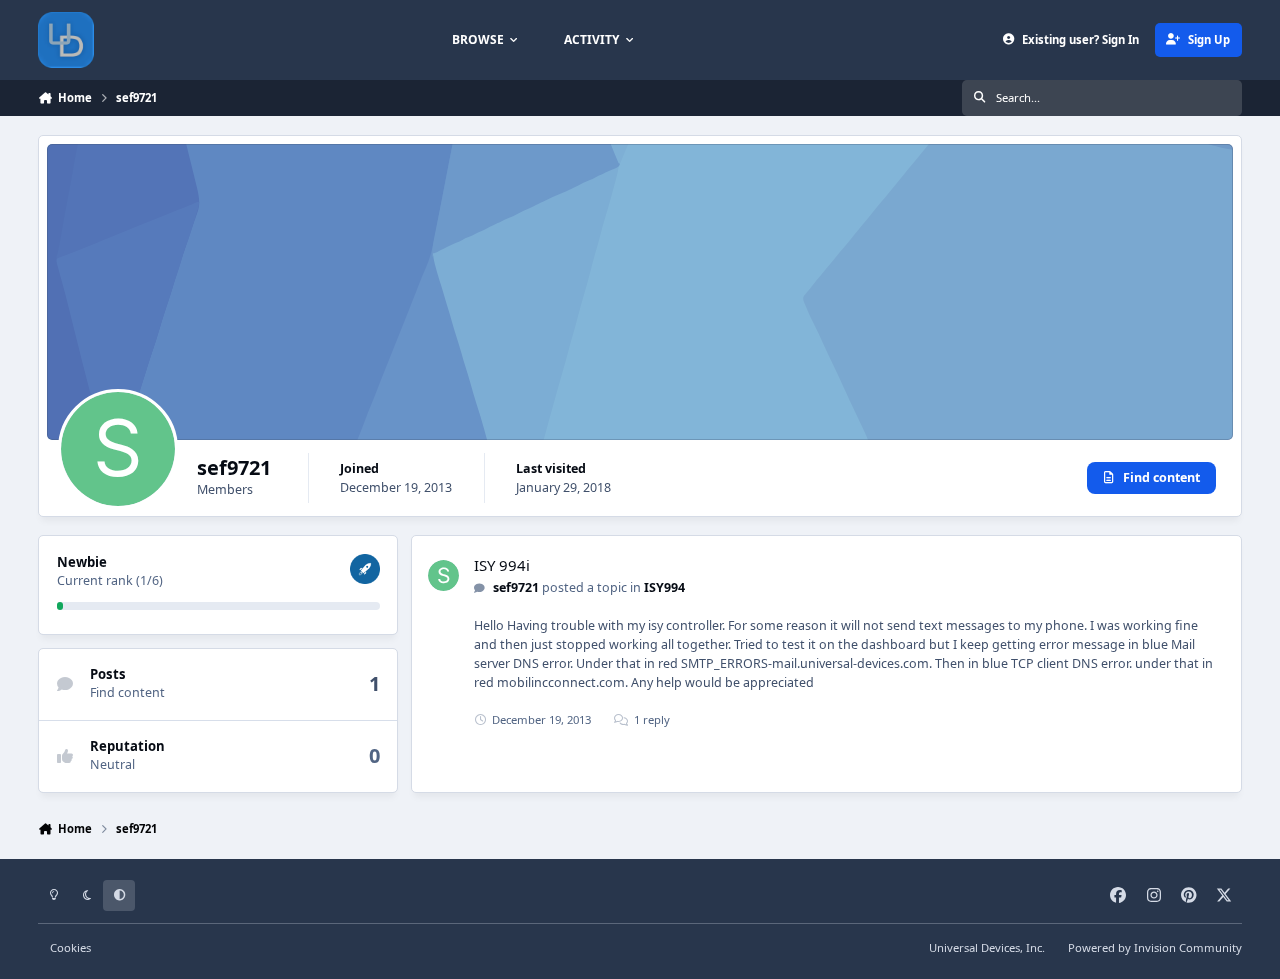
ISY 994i (502, 565)
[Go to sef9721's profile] (443, 575)
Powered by (1155, 947)
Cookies (70, 947)
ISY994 (664, 587)
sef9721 (516, 587)
